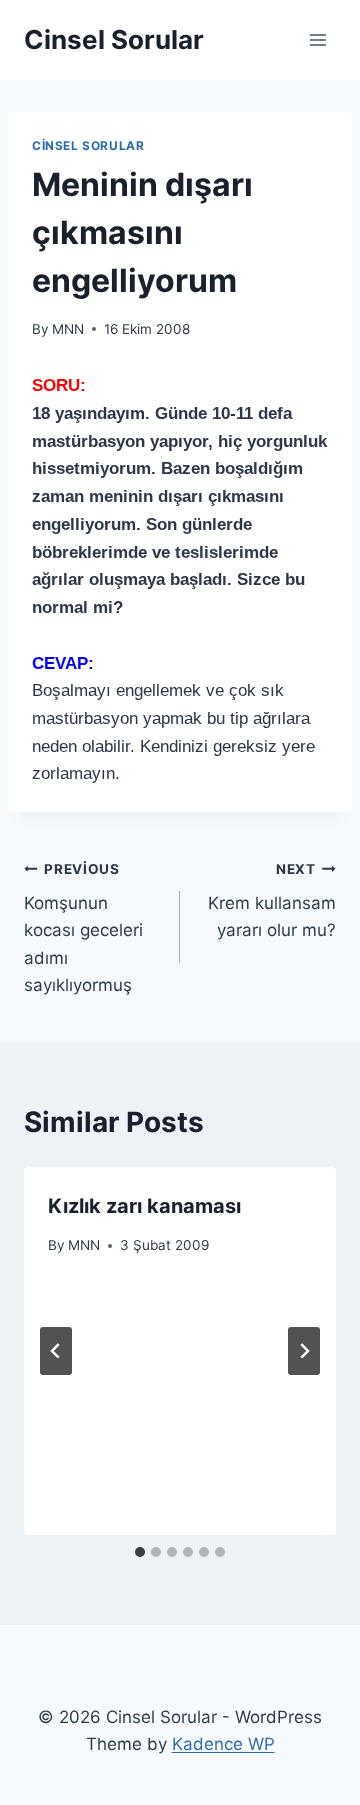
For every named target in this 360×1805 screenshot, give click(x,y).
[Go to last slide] (56, 1351)
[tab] (140, 1552)
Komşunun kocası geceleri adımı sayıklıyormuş (83, 928)
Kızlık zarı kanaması (144, 1206)
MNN (68, 329)
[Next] (304, 1351)
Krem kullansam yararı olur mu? (272, 901)
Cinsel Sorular (88, 145)
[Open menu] (317, 39)
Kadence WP (223, 1744)
